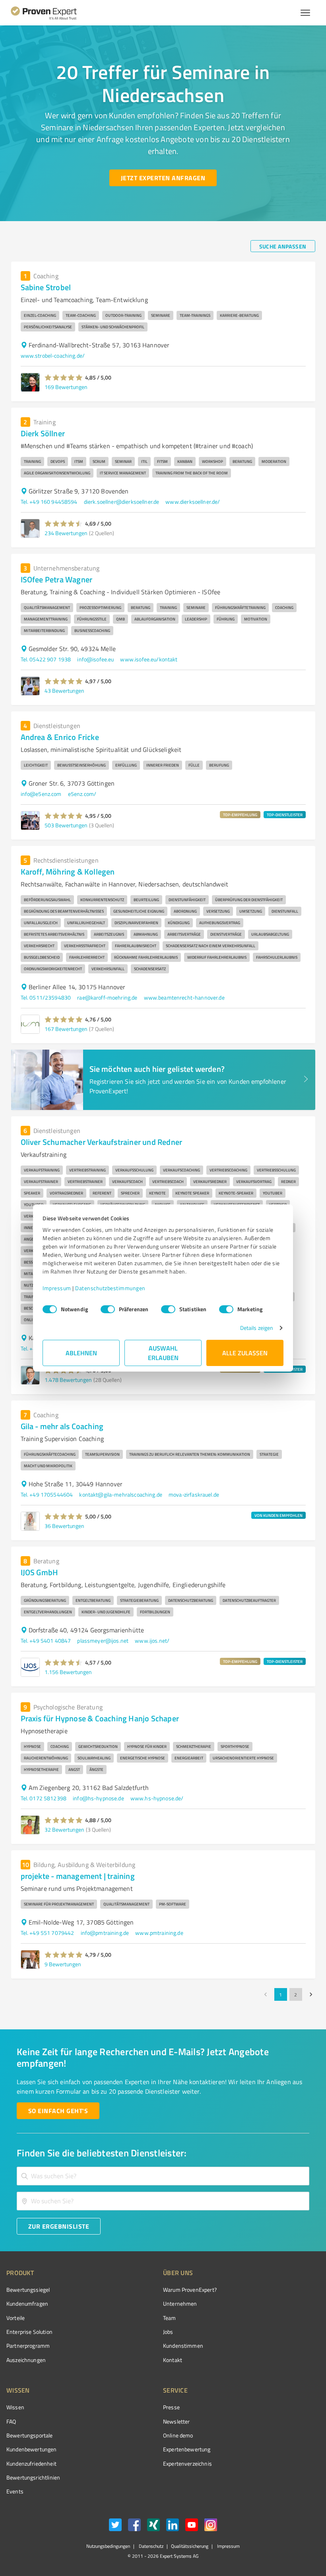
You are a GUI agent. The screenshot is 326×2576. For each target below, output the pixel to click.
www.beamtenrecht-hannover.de (184, 997)
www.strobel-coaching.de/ (53, 355)
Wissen (15, 2407)
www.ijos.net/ (152, 1641)
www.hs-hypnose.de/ (157, 1798)
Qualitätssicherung (190, 2546)
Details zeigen (257, 1328)
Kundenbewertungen (32, 2449)
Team (170, 2318)
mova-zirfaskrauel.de (194, 1494)
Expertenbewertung (187, 2449)
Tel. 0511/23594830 (46, 997)
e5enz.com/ (82, 794)
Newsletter (177, 2421)
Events (15, 2491)
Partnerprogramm (28, 2346)
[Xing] (153, 2526)
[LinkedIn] (173, 2526)
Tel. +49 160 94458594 (49, 502)
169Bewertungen (66, 387)
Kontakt (173, 2360)
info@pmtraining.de (105, 1933)
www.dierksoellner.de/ (193, 502)
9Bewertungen (63, 1964)
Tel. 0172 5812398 (44, 1798)
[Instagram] (211, 2526)
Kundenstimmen (183, 2346)
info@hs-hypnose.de (98, 1798)
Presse (171, 2407)
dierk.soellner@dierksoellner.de (122, 502)
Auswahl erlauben (163, 1353)
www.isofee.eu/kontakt (149, 659)
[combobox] (163, 2176)
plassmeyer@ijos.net (103, 1641)
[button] (64, 378)
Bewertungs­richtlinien (33, 2477)
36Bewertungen (64, 1526)
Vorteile (16, 2318)
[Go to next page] (311, 1994)
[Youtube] (192, 2526)
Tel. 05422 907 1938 (46, 659)
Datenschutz (150, 2546)
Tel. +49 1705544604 (47, 1494)
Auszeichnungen (26, 2360)
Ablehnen (81, 1353)
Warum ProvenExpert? (190, 2290)
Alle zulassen (245, 1353)
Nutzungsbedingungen (108, 2546)
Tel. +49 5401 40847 (46, 1641)
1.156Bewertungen (68, 1672)
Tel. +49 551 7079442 (48, 1933)
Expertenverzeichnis (187, 2463)
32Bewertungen (64, 1829)
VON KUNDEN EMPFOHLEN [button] (278, 1515)
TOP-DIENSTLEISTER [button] (285, 815)
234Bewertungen (66, 533)
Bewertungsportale (30, 2435)
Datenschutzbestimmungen (110, 1288)
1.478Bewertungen (68, 1380)
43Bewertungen (64, 691)
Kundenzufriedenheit (31, 2463)
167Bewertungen (66, 1029)
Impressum (57, 1288)
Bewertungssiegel (28, 2290)
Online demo (178, 2435)
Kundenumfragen (27, 2303)
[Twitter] (115, 2526)
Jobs (168, 2332)
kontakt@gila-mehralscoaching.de (121, 1494)
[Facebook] (134, 2526)
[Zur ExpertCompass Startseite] (50, 13)
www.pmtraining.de (159, 1933)
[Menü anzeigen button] (305, 13)
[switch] (108, 1309)
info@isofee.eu (95, 659)
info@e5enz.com (41, 794)
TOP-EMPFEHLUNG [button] (240, 815)
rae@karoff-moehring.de (107, 997)
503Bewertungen (66, 825)
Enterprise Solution (29, 2332)
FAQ (11, 2421)
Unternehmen (180, 2303)
